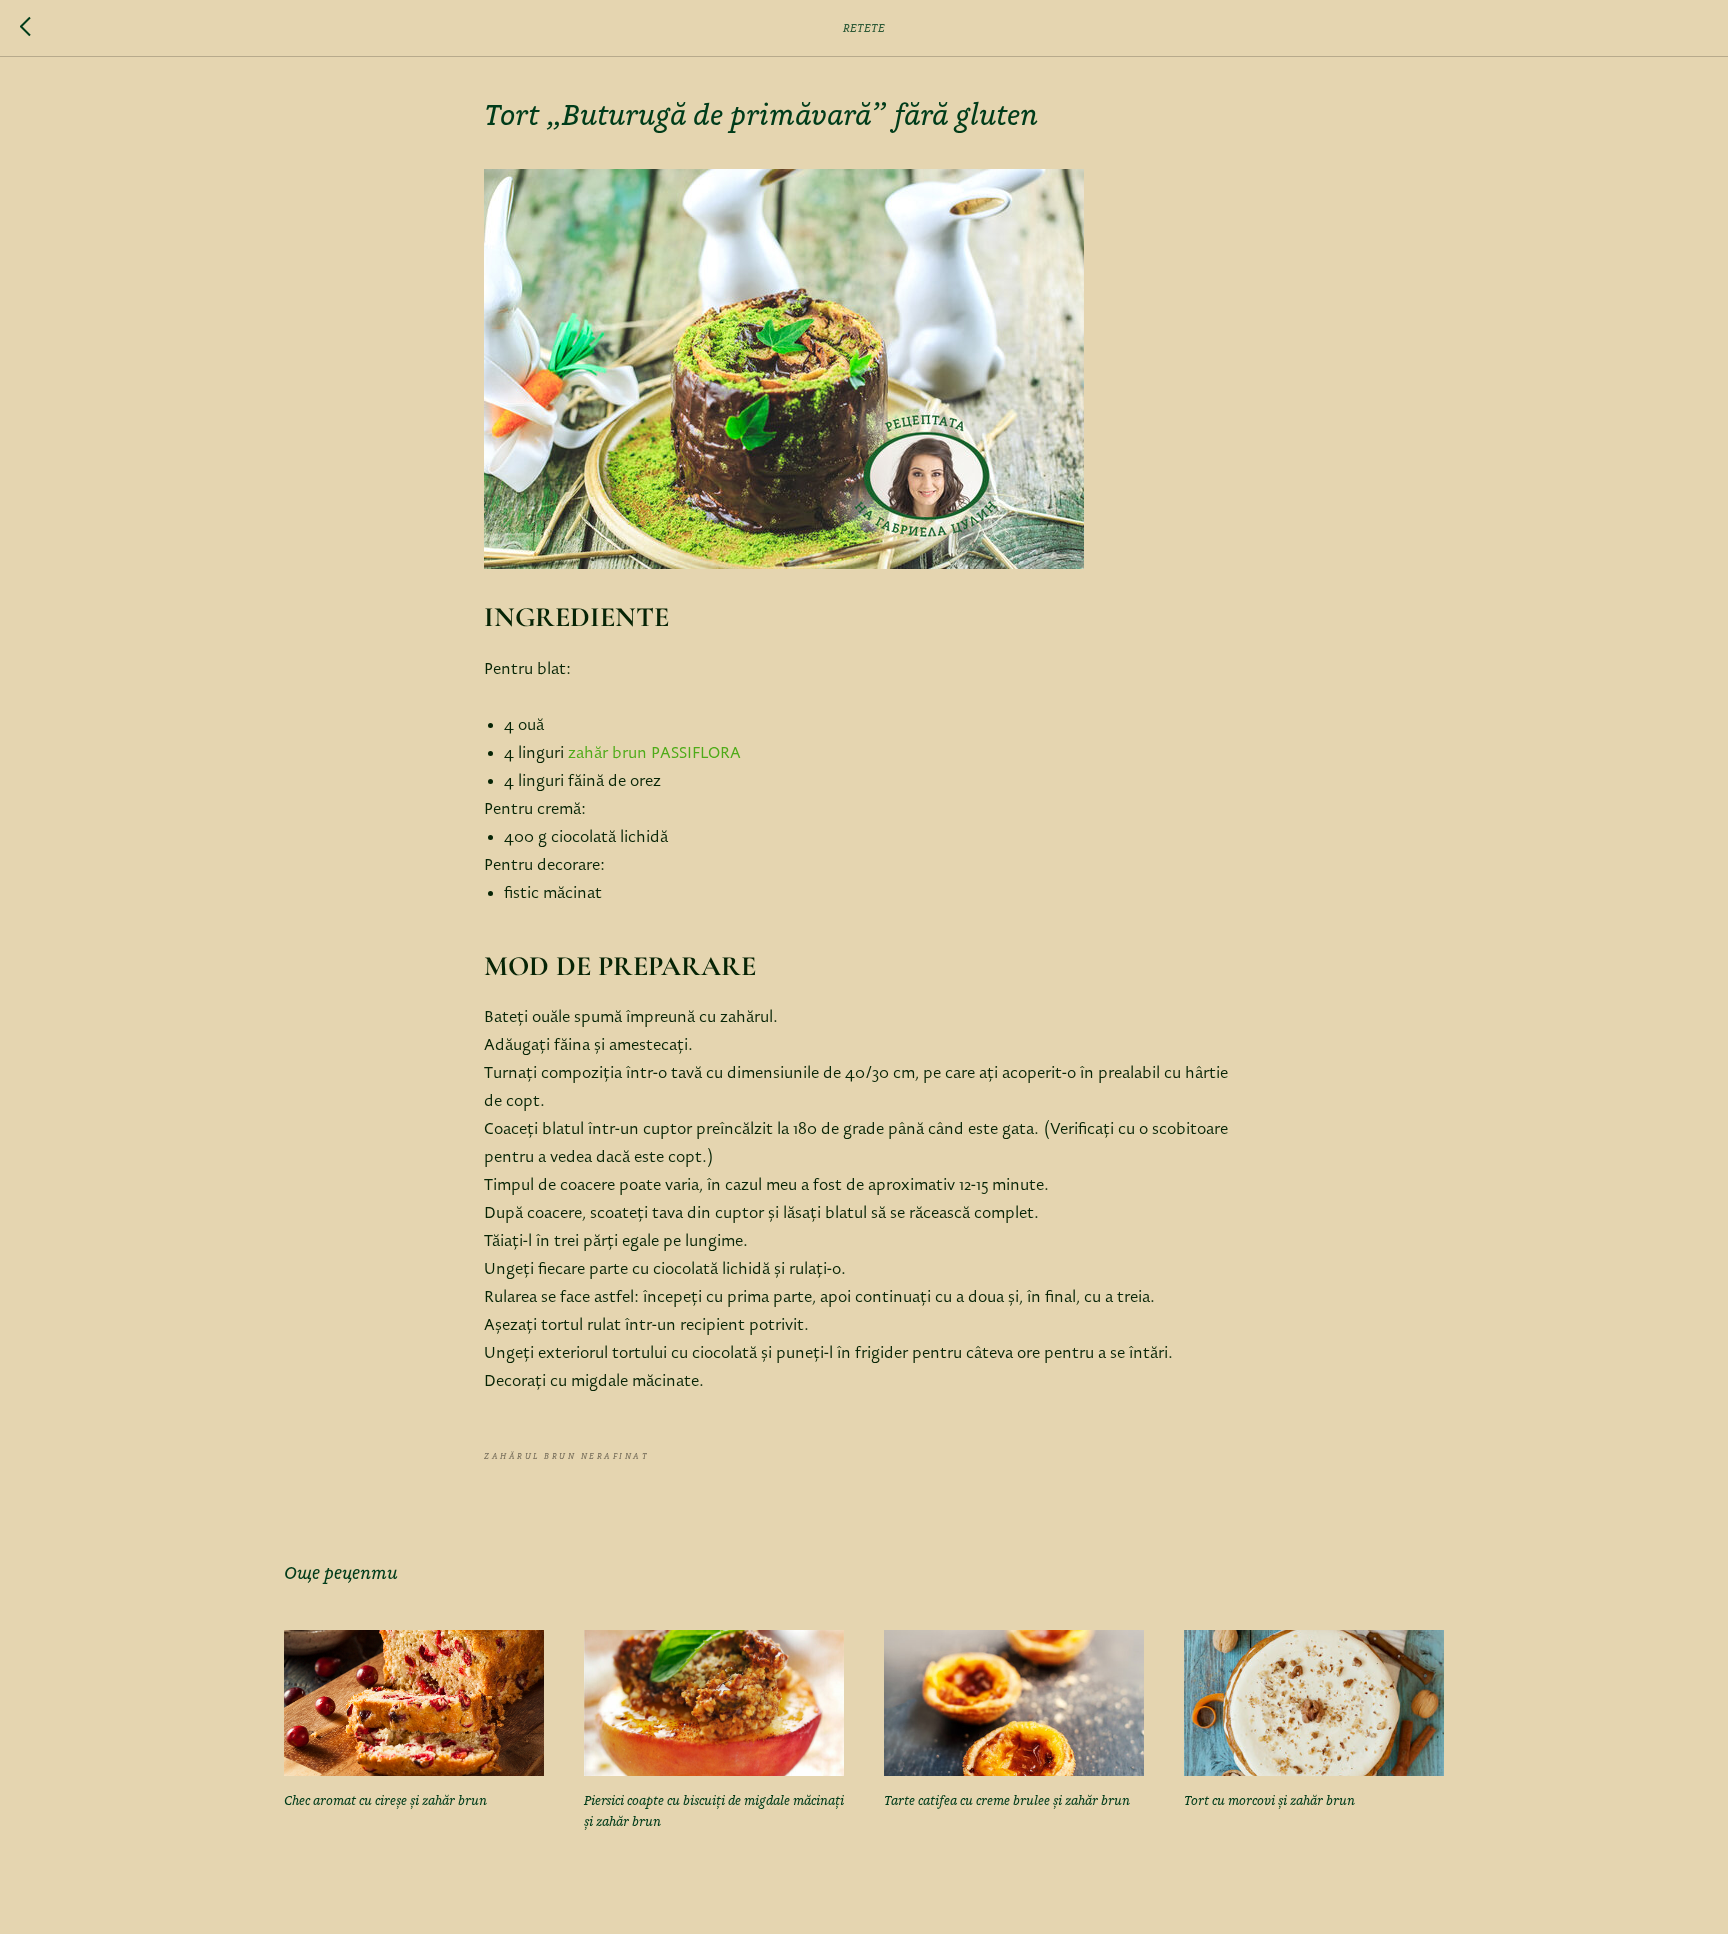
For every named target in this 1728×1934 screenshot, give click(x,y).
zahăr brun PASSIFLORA (654, 754)
